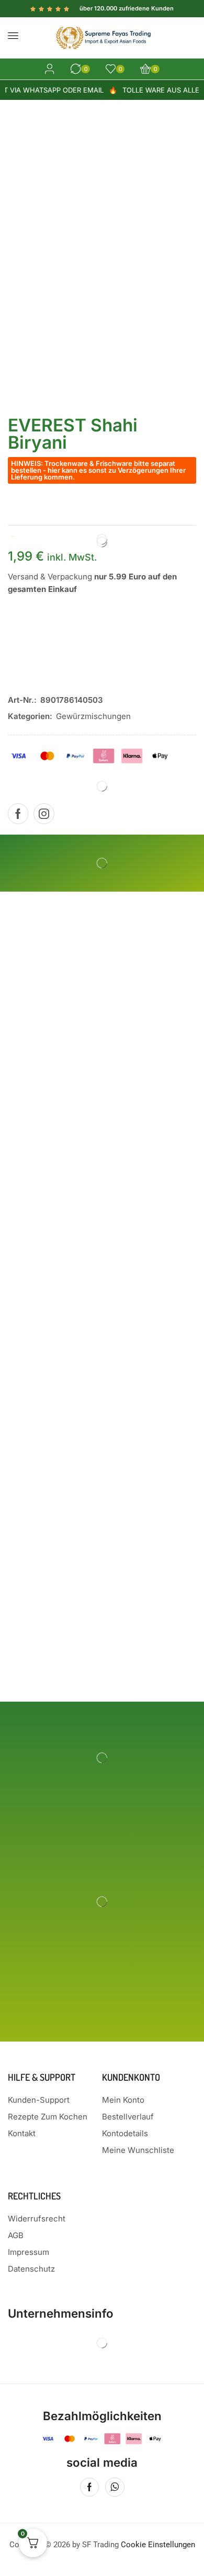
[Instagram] (44, 814)
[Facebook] (18, 814)
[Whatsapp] (115, 2487)
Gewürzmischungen (93, 716)
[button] (13, 36)
